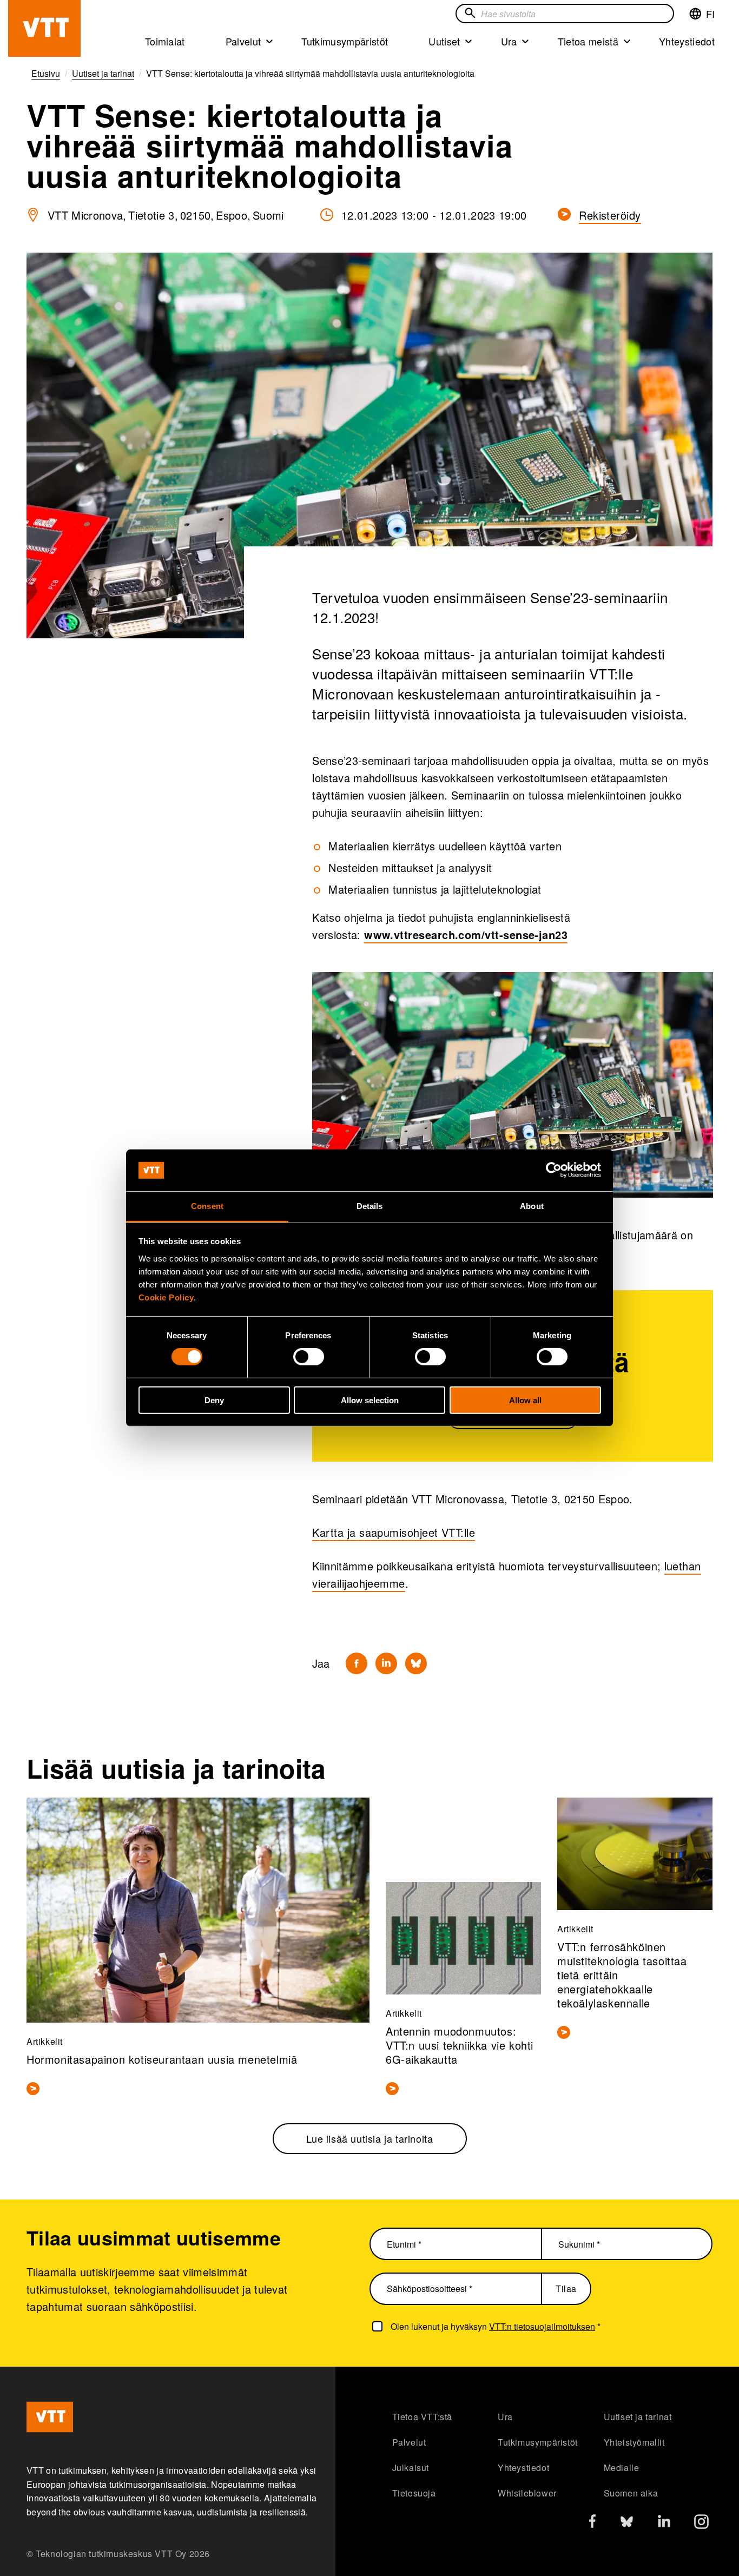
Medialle (622, 2468)
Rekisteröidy (610, 215)
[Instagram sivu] (701, 2524)
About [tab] (532, 1206)
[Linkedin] (386, 1663)
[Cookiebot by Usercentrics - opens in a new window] (554, 1170)
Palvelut (243, 41)
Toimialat (165, 41)
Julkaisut (411, 2468)
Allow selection (370, 1400)
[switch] (309, 1357)
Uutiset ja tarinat (638, 2417)
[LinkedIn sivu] (664, 2523)
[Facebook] (357, 1663)
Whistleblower (527, 2493)
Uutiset (444, 41)
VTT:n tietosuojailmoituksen (542, 2326)
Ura (509, 41)
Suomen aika (631, 2493)
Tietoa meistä (588, 41)
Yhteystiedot (687, 41)
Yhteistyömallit (634, 2442)
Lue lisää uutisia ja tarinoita (370, 2138)
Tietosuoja (414, 2493)
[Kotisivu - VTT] (44, 28)
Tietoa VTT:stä (422, 2417)
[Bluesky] (416, 1663)
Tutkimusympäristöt (345, 41)
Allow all (525, 1400)
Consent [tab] (207, 1206)
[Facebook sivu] (592, 2523)
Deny (214, 1400)
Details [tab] (370, 1206)
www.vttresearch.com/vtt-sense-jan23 (466, 934)
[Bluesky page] (627, 2524)
